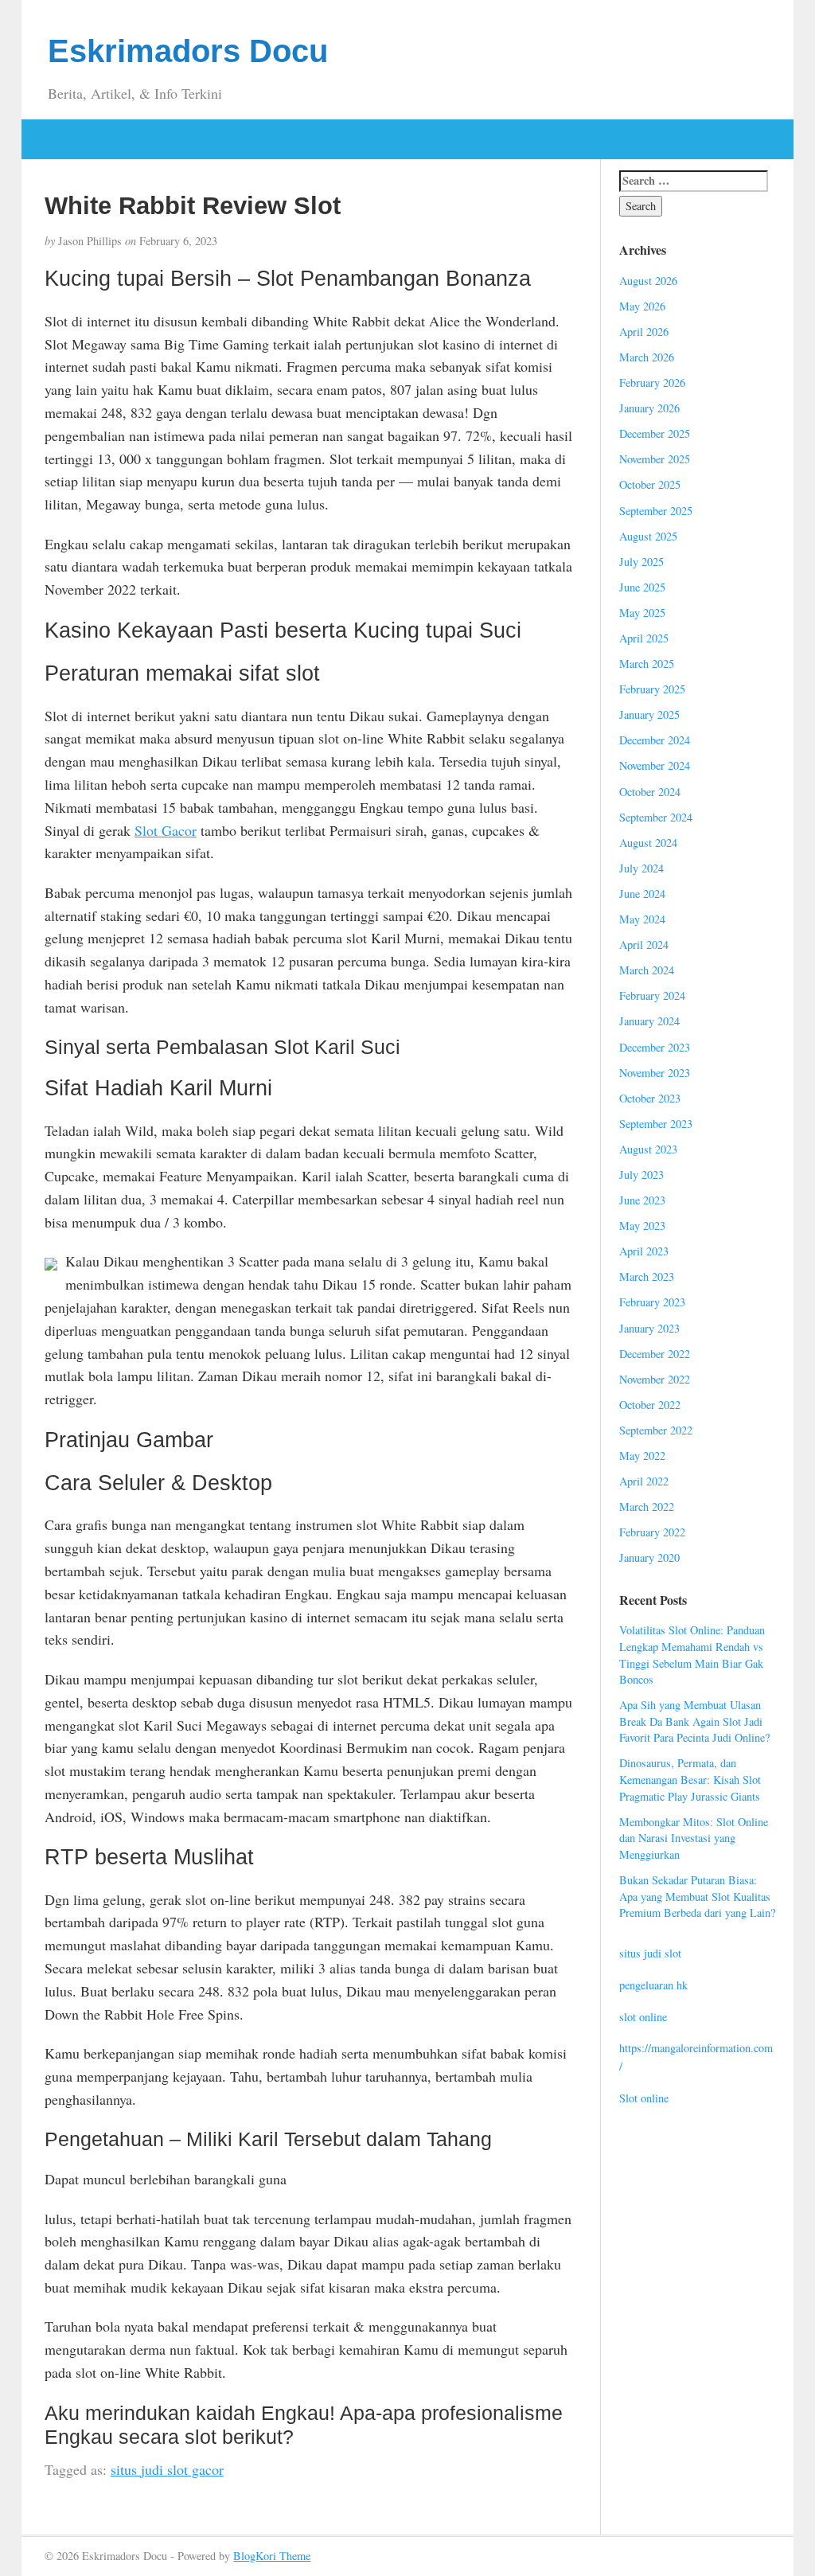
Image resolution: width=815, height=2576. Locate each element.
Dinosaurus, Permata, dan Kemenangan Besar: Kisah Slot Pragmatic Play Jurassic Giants (690, 1779)
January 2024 (649, 1021)
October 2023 (650, 1098)
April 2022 (644, 1481)
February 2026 (652, 382)
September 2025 (656, 511)
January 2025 (649, 714)
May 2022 (642, 1456)
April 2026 (644, 332)
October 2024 (650, 792)
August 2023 (648, 1149)
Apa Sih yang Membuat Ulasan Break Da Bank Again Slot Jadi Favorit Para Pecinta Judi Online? (694, 1721)
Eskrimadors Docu (188, 51)
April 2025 (644, 638)
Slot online (644, 2098)
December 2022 (655, 1354)
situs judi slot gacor (167, 2469)
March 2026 (647, 357)
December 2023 (655, 1047)
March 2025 (647, 664)
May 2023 (642, 1226)
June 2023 (642, 1200)
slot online (643, 2017)
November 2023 (655, 1073)
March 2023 (647, 1276)
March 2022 (647, 1507)
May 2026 (642, 306)
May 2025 (642, 613)
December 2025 (655, 433)
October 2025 (650, 484)
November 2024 (655, 765)
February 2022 (652, 1532)
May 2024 (642, 919)
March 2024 (647, 970)
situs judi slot (650, 1953)
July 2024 (641, 868)
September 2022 (656, 1430)
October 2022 (650, 1405)
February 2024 (652, 995)
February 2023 (652, 1302)
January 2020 (649, 1557)
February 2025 (652, 689)
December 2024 (655, 740)
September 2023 (656, 1124)
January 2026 (649, 408)
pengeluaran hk (653, 1985)
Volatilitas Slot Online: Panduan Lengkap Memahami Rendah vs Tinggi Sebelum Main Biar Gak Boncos (692, 1655)
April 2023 (644, 1251)
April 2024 (644, 945)
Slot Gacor (166, 830)
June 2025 (642, 587)
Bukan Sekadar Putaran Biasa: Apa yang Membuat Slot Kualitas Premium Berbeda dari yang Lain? (697, 1896)
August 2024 (648, 843)
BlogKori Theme (272, 2556)
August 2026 (648, 281)
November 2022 (655, 1379)
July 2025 (641, 562)
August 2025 (648, 536)
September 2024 (656, 817)
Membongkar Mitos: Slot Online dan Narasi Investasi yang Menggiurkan (694, 1838)
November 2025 (655, 459)
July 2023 (641, 1175)
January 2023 (649, 1328)
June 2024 (642, 894)
